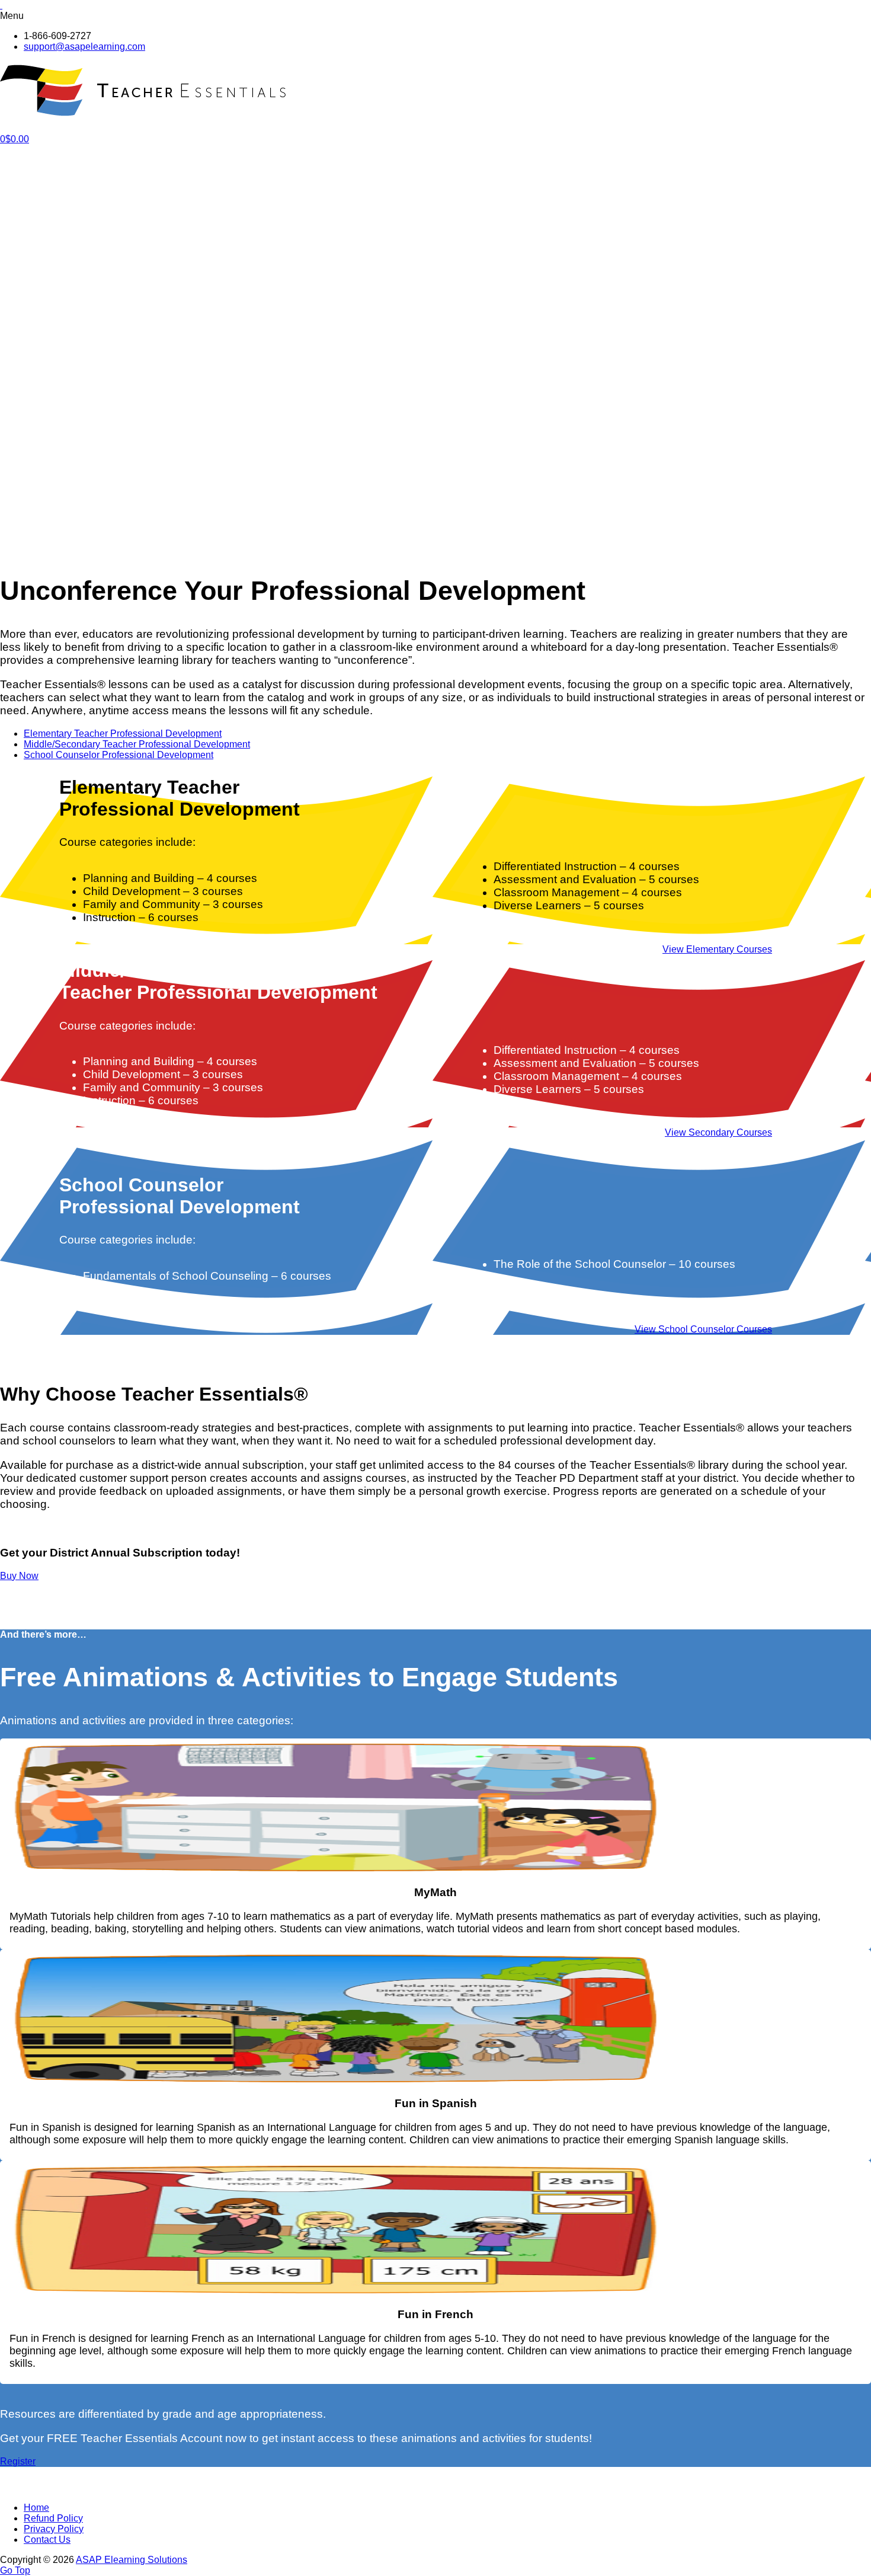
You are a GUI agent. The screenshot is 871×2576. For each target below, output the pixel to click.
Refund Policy (53, 2518)
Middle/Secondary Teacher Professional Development (137, 744)
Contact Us (47, 2540)
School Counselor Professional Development (119, 755)
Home (36, 2508)
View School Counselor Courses (703, 1329)
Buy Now (19, 1576)
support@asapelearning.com (84, 47)
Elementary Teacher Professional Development (123, 734)
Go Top (15, 2570)
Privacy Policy (54, 2529)
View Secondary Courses (718, 1132)
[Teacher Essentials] (145, 110)
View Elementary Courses (717, 949)
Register (18, 2461)
